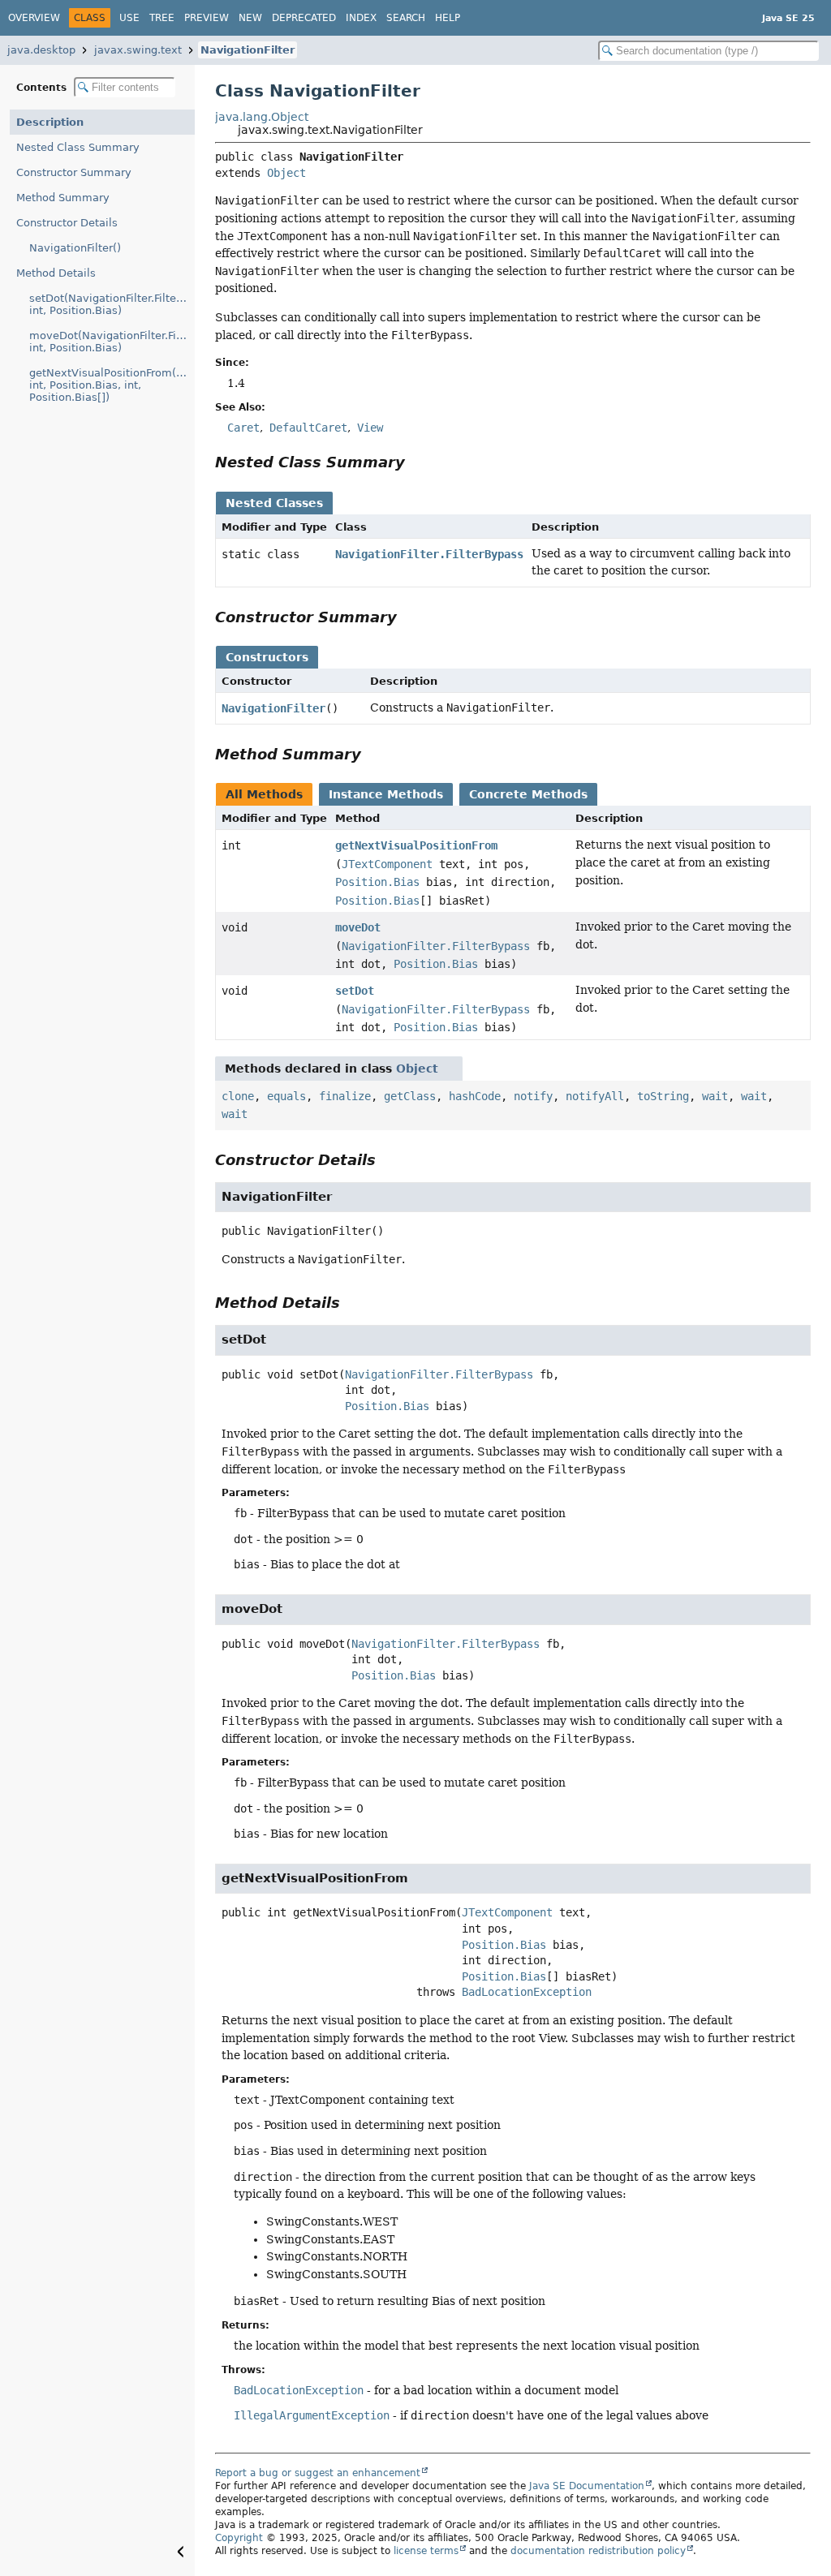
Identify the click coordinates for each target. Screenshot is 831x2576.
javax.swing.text (138, 50)
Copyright (239, 2538)
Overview (34, 18)
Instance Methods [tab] (386, 794)
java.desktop (41, 50)
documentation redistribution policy (598, 2551)
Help (448, 18)
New (250, 18)
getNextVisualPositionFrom (416, 845)
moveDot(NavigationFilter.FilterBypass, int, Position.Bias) (112, 342)
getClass (410, 1096)
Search (406, 18)
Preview (207, 18)
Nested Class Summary (78, 147)
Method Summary (63, 198)
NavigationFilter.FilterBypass (429, 554)
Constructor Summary (74, 172)
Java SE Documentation (587, 2486)
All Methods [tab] (264, 794)
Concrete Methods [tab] (528, 794)
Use (129, 18)
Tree (162, 18)
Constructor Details (67, 223)
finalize (345, 1096)
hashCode (475, 1096)
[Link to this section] (416, 462)
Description (50, 122)
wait (715, 1096)
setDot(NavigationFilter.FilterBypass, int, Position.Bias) (112, 304)
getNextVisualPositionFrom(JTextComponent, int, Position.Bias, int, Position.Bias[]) (112, 385)
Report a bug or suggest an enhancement (318, 2473)
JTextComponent (387, 864)
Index (361, 18)
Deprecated (304, 18)
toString (663, 1096)
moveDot (358, 927)
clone (238, 1096)
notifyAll (595, 1096)
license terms (426, 2551)
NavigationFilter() (75, 248)
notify (533, 1096)
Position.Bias (377, 882)
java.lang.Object (262, 117)
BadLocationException (527, 1992)
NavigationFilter (248, 50)
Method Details (56, 273)
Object (286, 173)
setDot (355, 991)
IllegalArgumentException (312, 2415)
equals (286, 1096)
